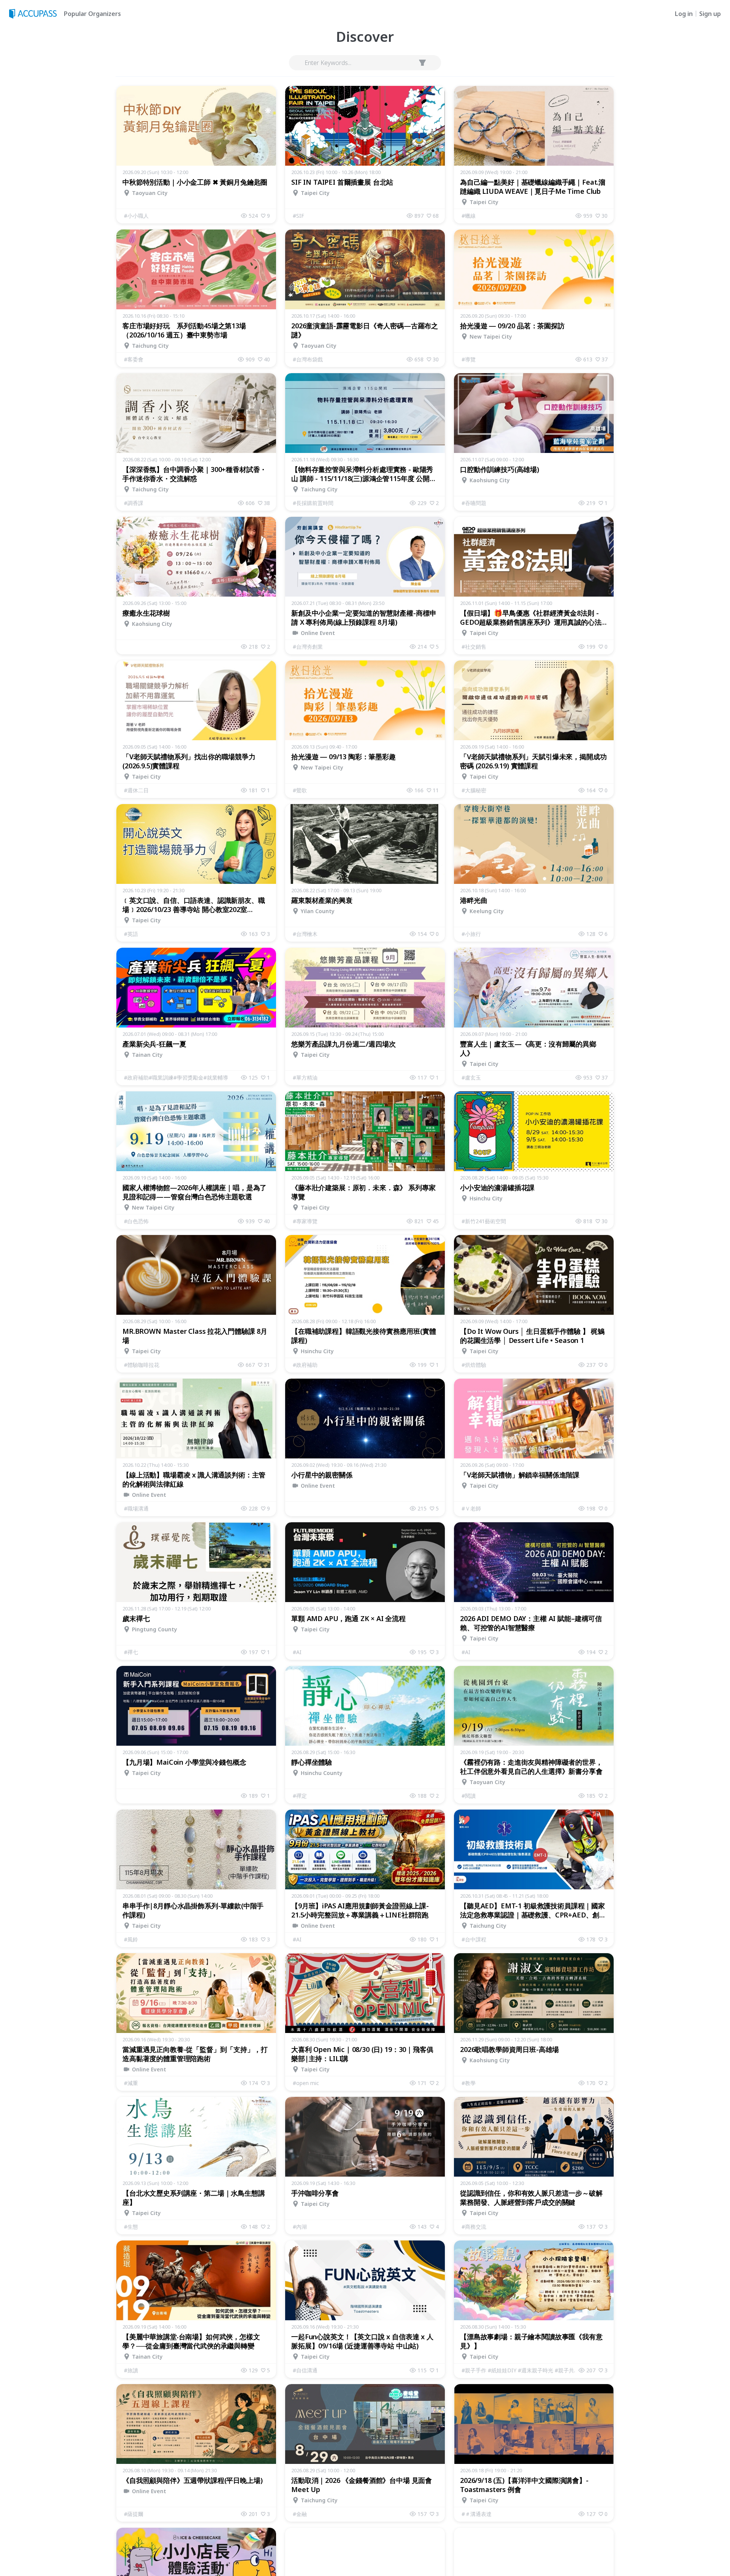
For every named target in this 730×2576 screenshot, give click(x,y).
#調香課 (134, 503)
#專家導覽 (305, 1221)
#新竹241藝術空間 (484, 1221)
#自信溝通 (305, 2370)
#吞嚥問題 (474, 503)
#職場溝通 (136, 1508)
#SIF (298, 216)
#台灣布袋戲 (308, 359)
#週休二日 (136, 790)
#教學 (469, 2083)
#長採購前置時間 (313, 503)
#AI (297, 1652)
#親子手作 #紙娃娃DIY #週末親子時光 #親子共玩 (520, 2370)
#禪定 (300, 1796)
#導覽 (469, 359)
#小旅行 (471, 934)
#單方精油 (305, 1077)
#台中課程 (474, 1939)
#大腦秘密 (474, 790)
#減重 (131, 2083)
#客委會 (134, 359)
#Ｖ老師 (471, 1508)
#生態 (131, 2227)
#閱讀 (469, 1796)
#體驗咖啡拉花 (142, 1365)
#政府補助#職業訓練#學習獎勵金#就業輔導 (176, 1077)
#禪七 (131, 1652)
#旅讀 (131, 2370)
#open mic (306, 2083)
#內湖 (300, 2227)
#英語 (131, 934)
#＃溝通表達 (477, 2514)
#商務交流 (474, 2227)
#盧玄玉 (471, 1077)
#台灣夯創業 (308, 647)
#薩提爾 (134, 2514)
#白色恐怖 (136, 1221)
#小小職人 (136, 216)
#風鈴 (131, 1939)
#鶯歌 (300, 790)
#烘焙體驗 (474, 1365)
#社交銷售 (474, 647)
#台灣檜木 (305, 934)
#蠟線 (469, 216)
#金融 (300, 2514)
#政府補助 (305, 1365)
